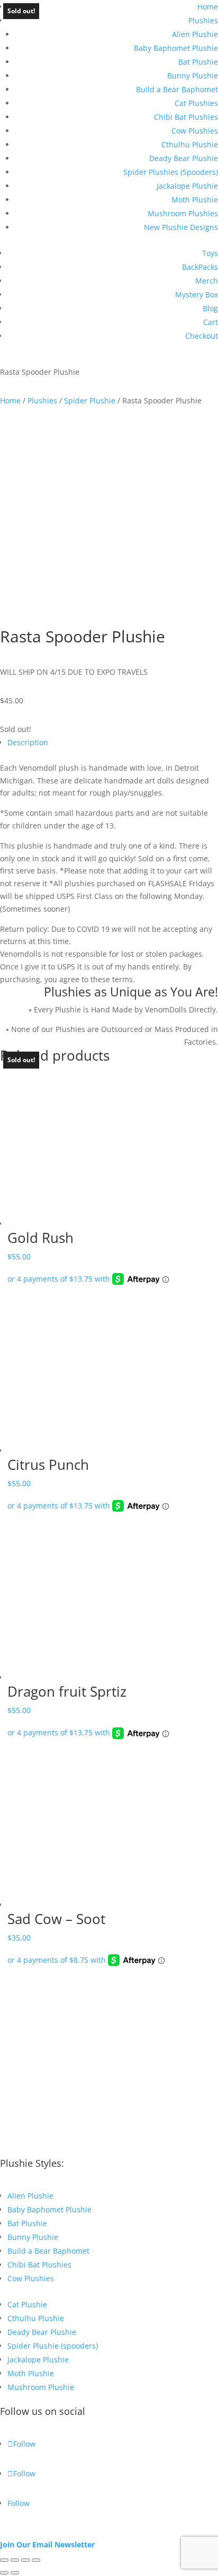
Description (28, 742)
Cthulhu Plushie (190, 144)
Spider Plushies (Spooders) (171, 172)
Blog (210, 308)
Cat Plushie (27, 2304)
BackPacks (200, 267)
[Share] (25, 2560)
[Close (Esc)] (36, 2560)
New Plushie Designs (181, 227)
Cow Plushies (195, 131)
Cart (211, 322)
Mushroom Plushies (183, 213)
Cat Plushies (196, 103)
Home (208, 7)
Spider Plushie (90, 400)
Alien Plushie (195, 34)
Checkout (202, 336)
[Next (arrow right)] (15, 2573)
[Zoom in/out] (4, 2560)
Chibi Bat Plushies (186, 117)
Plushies (203, 20)
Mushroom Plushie (41, 2387)
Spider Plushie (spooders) (53, 2346)
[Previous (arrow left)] (4, 2573)
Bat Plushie (198, 62)
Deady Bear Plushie (184, 158)
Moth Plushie (195, 200)
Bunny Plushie (193, 76)
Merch (207, 281)
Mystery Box (197, 294)
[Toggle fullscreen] (15, 2560)
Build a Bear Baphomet (177, 89)
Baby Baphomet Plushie (176, 48)
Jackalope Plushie (187, 186)
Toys (210, 253)
